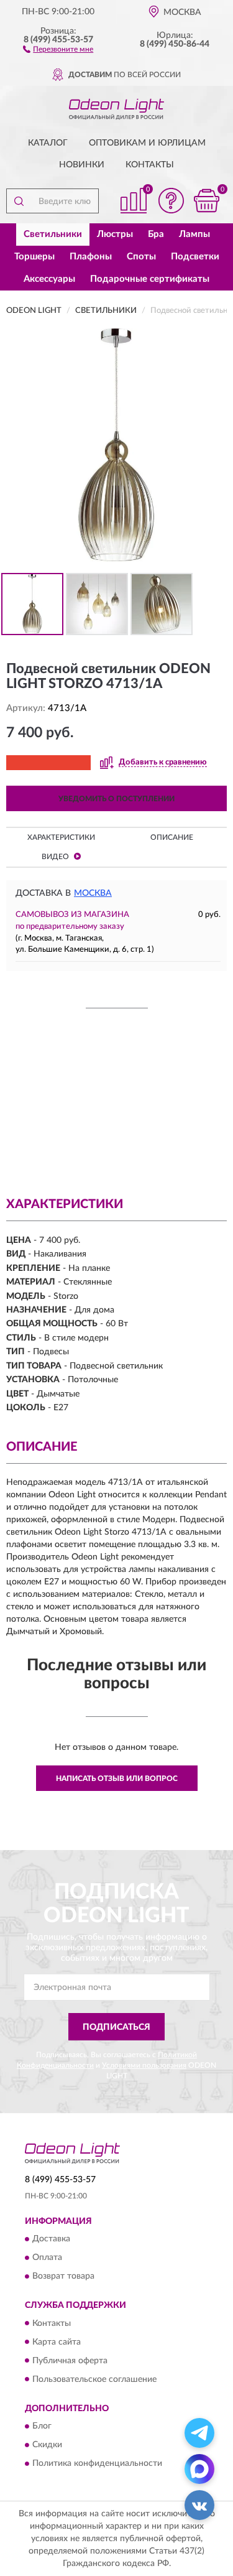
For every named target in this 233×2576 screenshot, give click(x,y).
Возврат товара (63, 2277)
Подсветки (195, 257)
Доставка (51, 2239)
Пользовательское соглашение (94, 2379)
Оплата (47, 2258)
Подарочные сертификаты (150, 279)
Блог (42, 2426)
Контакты (150, 165)
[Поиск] (19, 201)
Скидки (47, 2445)
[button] (58, 49)
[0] (206, 201)
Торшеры (34, 257)
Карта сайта (57, 2342)
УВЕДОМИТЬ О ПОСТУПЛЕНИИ (116, 799)
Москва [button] (93, 893)
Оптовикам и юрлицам (147, 143)
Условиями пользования (144, 2065)
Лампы (194, 234)
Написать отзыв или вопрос (117, 1779)
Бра (156, 234)
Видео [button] (56, 857)
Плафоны (91, 257)
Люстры (115, 234)
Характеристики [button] (61, 837)
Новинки (82, 165)
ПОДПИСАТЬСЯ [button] (116, 2027)
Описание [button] (172, 837)
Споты (141, 257)
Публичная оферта (70, 2361)
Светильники (53, 234)
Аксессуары (49, 279)
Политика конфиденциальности (97, 2463)
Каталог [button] (48, 143)
